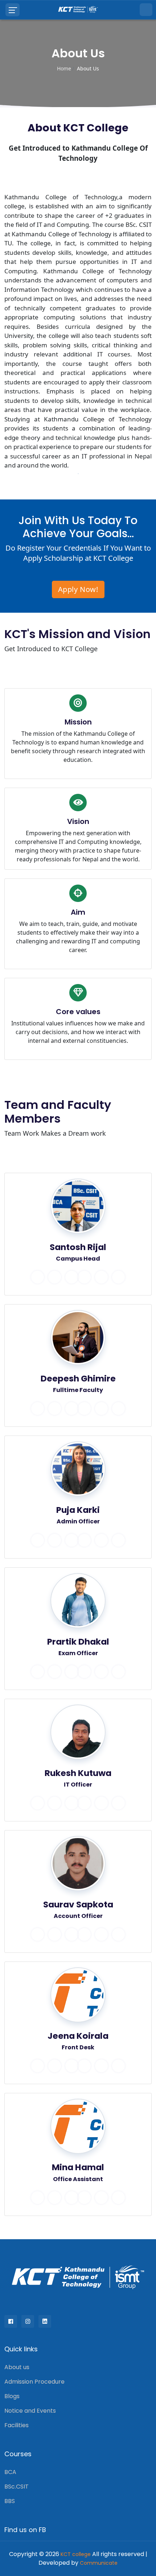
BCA (10, 2472)
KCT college (76, 2554)
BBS (10, 2501)
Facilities (17, 2425)
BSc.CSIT (17, 2487)
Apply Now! (78, 589)
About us (17, 2367)
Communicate (99, 2563)
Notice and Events (30, 2411)
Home (64, 68)
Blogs (12, 2396)
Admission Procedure (34, 2382)
